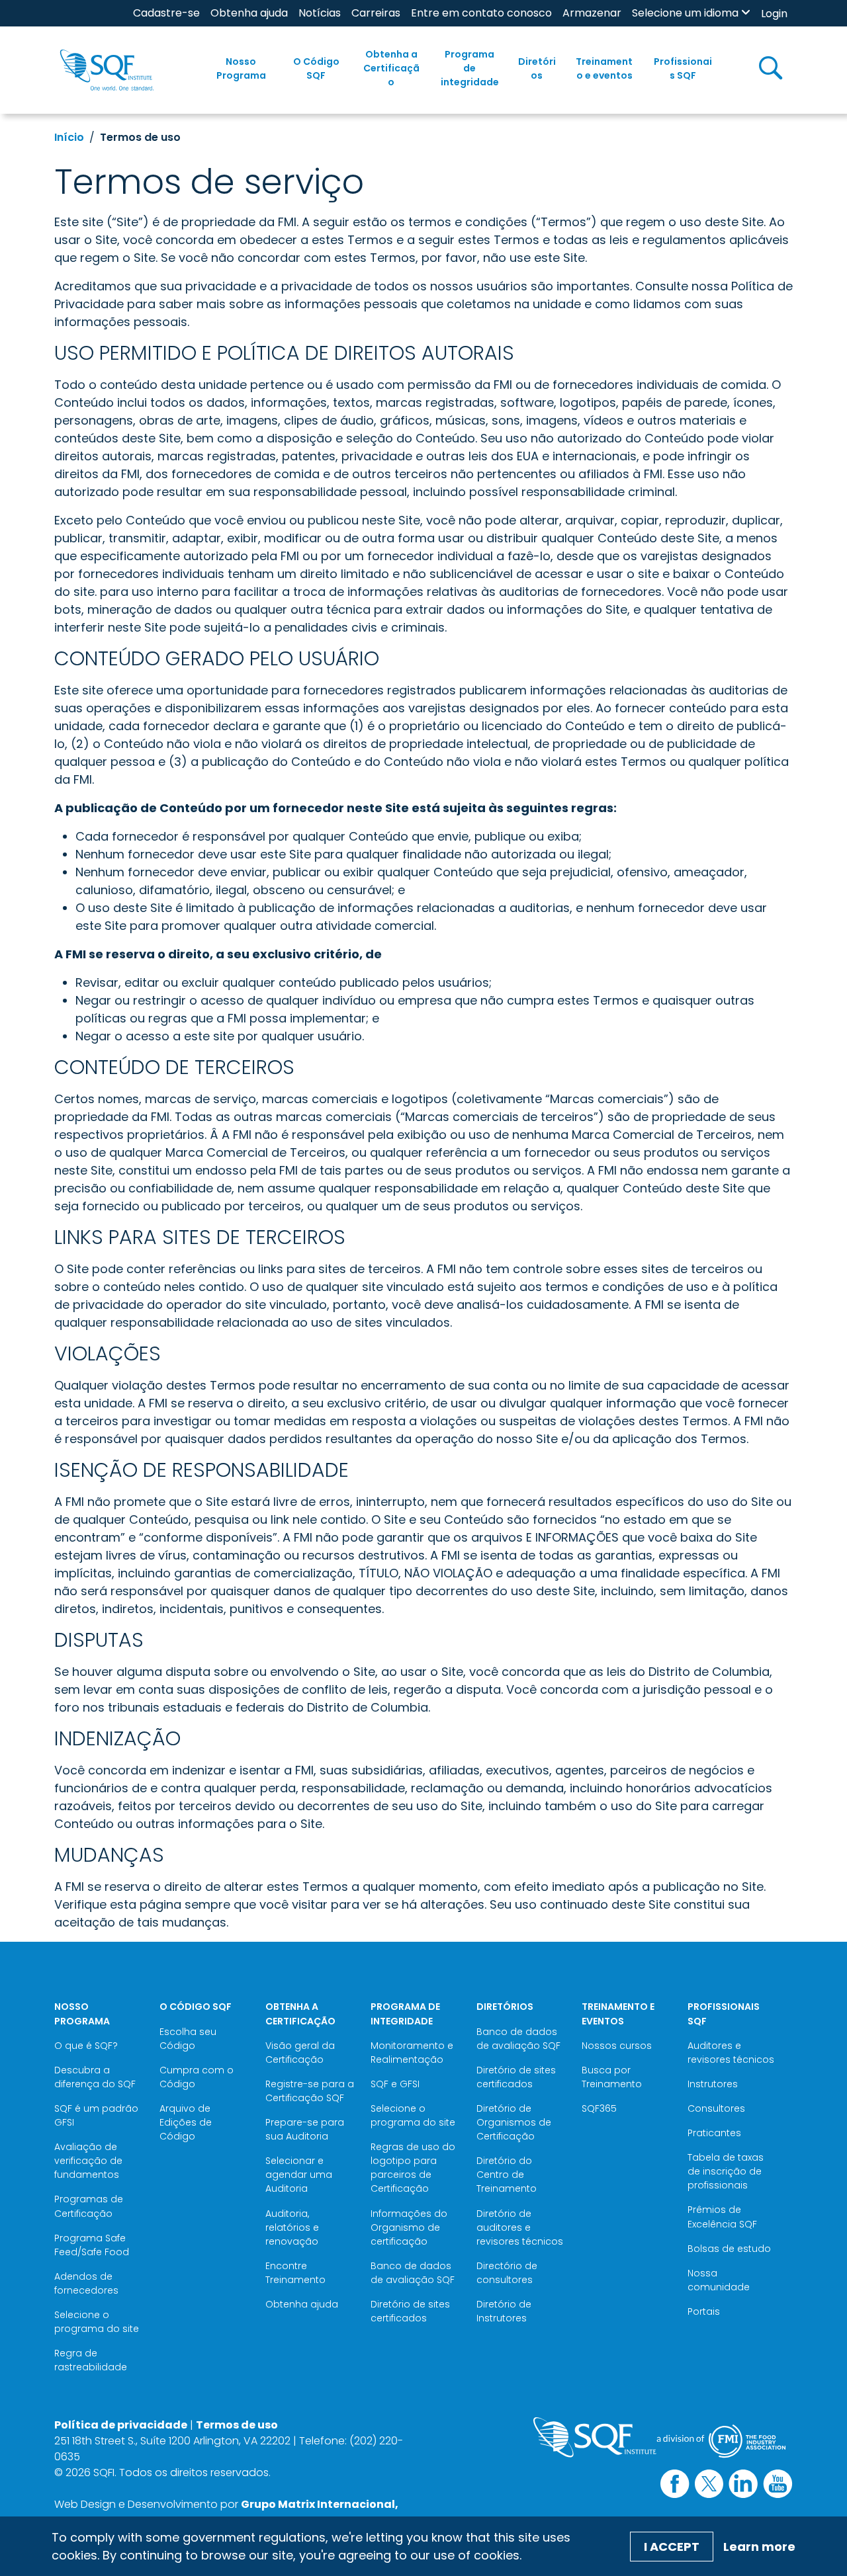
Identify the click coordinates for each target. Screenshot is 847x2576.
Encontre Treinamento (295, 2273)
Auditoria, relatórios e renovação (292, 2227)
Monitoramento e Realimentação (412, 2053)
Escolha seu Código (188, 2039)
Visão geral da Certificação (300, 2053)
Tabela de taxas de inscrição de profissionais (726, 2171)
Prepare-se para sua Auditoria (305, 2129)
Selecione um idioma (685, 13)
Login (774, 14)
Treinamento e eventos (604, 68)
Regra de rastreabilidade (91, 2360)
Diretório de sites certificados (410, 2311)
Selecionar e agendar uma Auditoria (299, 2175)
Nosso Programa (241, 68)
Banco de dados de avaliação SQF (413, 2273)
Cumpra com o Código (197, 2077)
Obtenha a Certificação (391, 68)
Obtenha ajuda (249, 13)
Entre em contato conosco (481, 13)
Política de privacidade (121, 2425)
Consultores (716, 2108)
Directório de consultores (507, 2273)
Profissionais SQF (683, 68)
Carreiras (376, 13)
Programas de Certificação (89, 2206)
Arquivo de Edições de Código (186, 2122)
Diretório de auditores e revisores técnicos (520, 2227)
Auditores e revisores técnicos (731, 2053)
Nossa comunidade (719, 2280)
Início (69, 137)
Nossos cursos (617, 2046)
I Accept (672, 2547)
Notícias (320, 13)
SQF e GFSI (395, 2084)
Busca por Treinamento (612, 2077)
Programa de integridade (470, 68)
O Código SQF (316, 68)
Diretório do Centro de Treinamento (507, 2175)
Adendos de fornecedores (86, 2283)
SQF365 (599, 2108)
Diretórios (537, 68)
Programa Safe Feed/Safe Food (92, 2245)
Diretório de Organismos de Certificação (514, 2122)
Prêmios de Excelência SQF (722, 2217)
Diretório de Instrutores (504, 2311)
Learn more (759, 2547)
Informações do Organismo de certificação (409, 2227)
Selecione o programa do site (97, 2322)
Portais (704, 2311)
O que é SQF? (86, 2046)
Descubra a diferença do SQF (95, 2077)
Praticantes (714, 2133)
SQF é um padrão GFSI (96, 2115)
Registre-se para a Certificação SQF (310, 2091)
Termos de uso (237, 2425)
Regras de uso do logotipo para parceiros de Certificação (413, 2168)
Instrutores (713, 2084)
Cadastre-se (166, 13)
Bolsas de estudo (729, 2249)
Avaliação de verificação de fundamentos (88, 2161)
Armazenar (592, 13)
